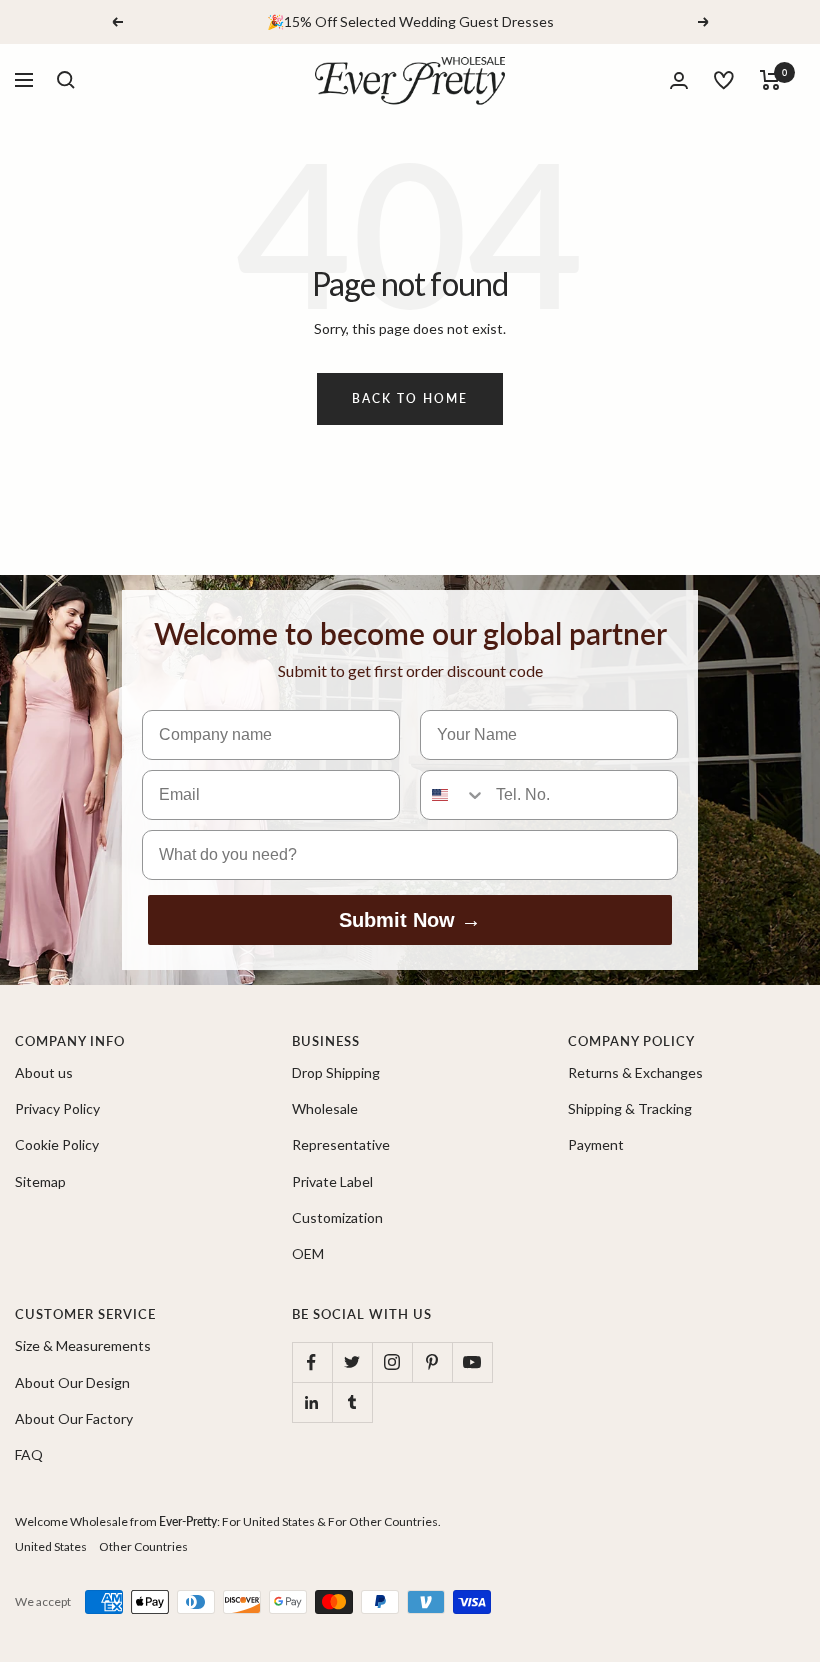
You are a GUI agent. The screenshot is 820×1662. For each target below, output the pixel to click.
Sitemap (40, 1181)
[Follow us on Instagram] (392, 1362)
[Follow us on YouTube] (472, 1362)
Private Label (332, 1181)
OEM (308, 1253)
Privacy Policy (57, 1108)
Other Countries (143, 1546)
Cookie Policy (57, 1144)
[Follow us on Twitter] (352, 1362)
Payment (596, 1144)
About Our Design (72, 1382)
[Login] (679, 80)
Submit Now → (410, 920)
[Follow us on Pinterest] (432, 1362)
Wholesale (325, 1108)
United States (51, 1546)
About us (44, 1072)
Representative (341, 1144)
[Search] (66, 80)
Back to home (410, 398)
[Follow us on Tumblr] (352, 1402)
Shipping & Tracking (630, 1108)
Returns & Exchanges (635, 1072)
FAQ (29, 1454)
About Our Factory (74, 1418)
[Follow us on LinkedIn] (312, 1402)
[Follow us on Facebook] (312, 1362)
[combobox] (453, 795)
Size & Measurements (83, 1345)
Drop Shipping (336, 1072)
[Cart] (770, 80)
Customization (337, 1217)
